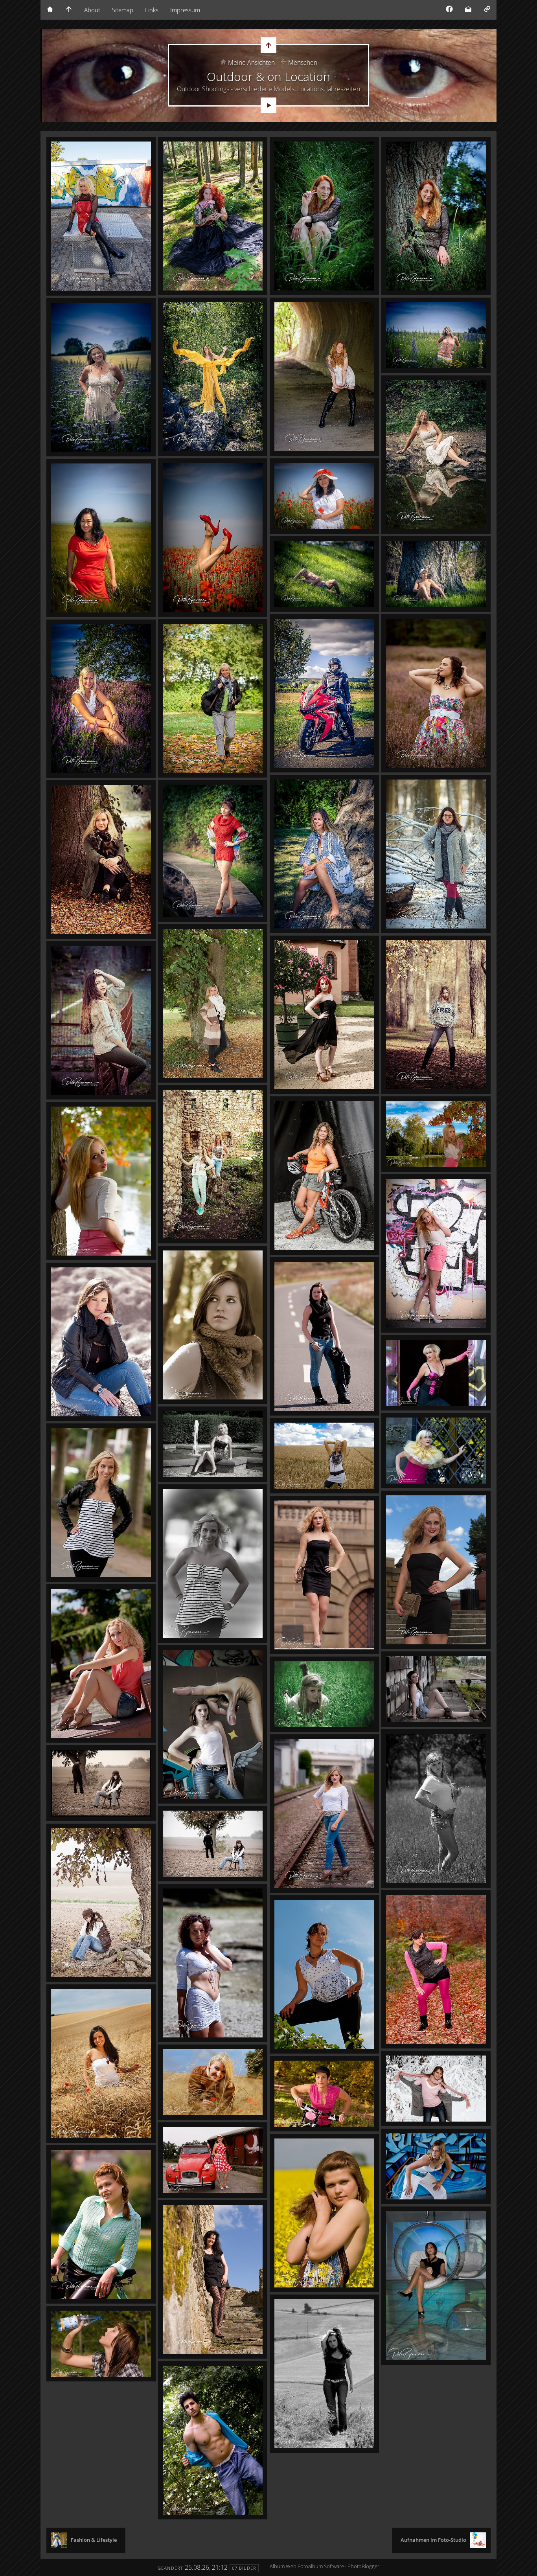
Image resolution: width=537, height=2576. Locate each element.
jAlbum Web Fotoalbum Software (306, 2566)
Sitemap (123, 10)
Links (152, 10)
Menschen (303, 63)
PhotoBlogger (363, 2566)
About (92, 10)
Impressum (185, 10)
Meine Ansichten (251, 63)
